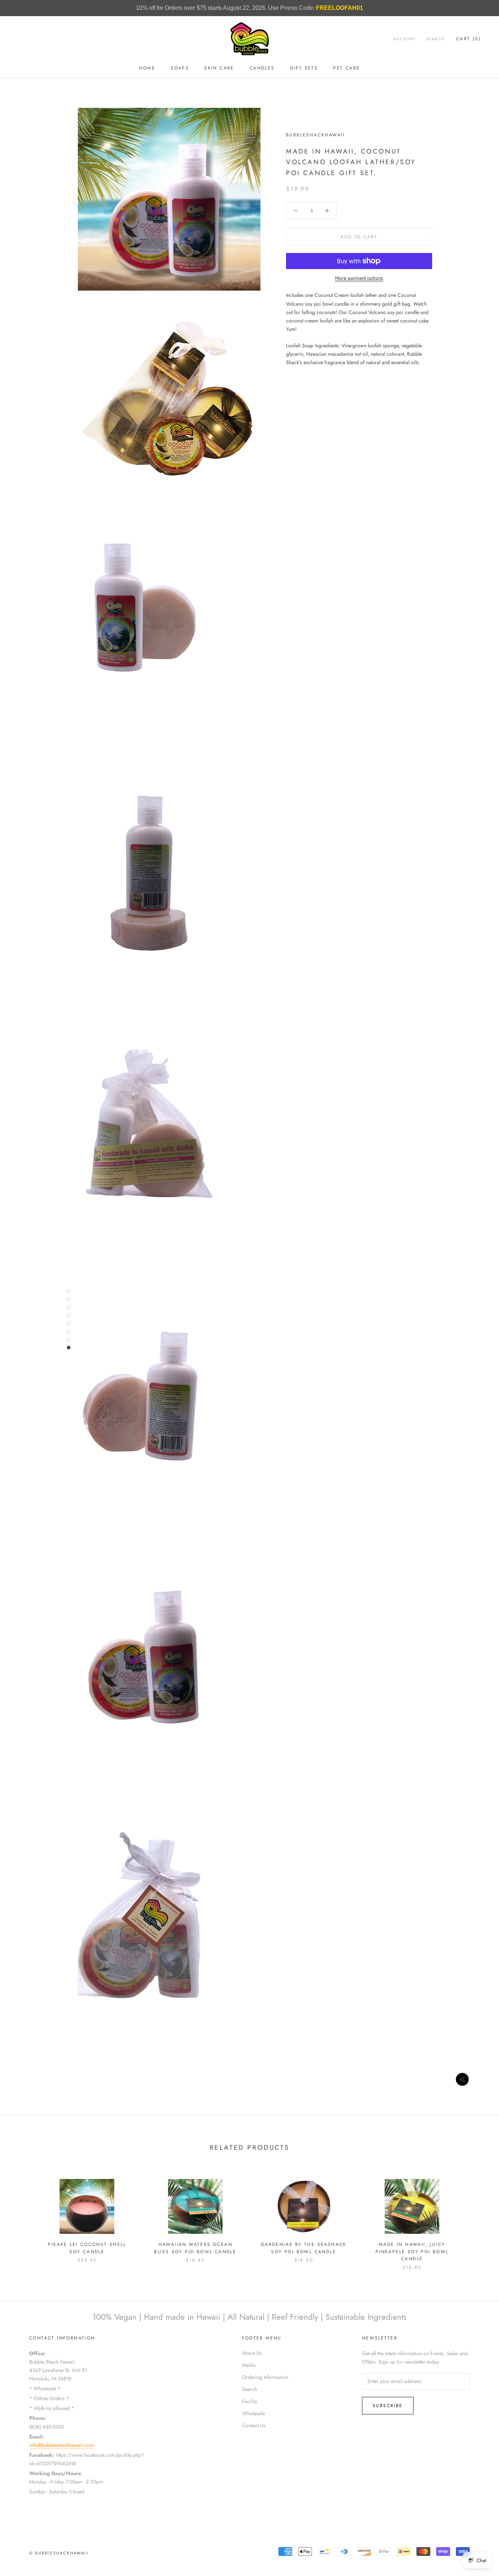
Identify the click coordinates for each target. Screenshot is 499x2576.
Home (147, 68)
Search (435, 39)
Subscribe (388, 2406)
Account (405, 39)
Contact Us (254, 2425)
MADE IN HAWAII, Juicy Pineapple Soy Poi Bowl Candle (412, 2252)
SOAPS (180, 68)
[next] (476, 2217)
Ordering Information (265, 2377)
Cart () (468, 39)
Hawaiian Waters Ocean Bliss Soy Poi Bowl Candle (195, 2248)
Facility (250, 2401)
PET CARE (346, 68)
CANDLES (262, 68)
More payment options (359, 278)
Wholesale (254, 2413)
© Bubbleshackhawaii (59, 2553)
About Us (252, 2353)
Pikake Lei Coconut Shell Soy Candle (87, 2248)
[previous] (23, 2217)
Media (249, 2365)
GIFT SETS (304, 68)
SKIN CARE (219, 68)
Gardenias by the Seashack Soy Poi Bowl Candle (304, 2248)
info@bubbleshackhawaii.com (62, 2445)
